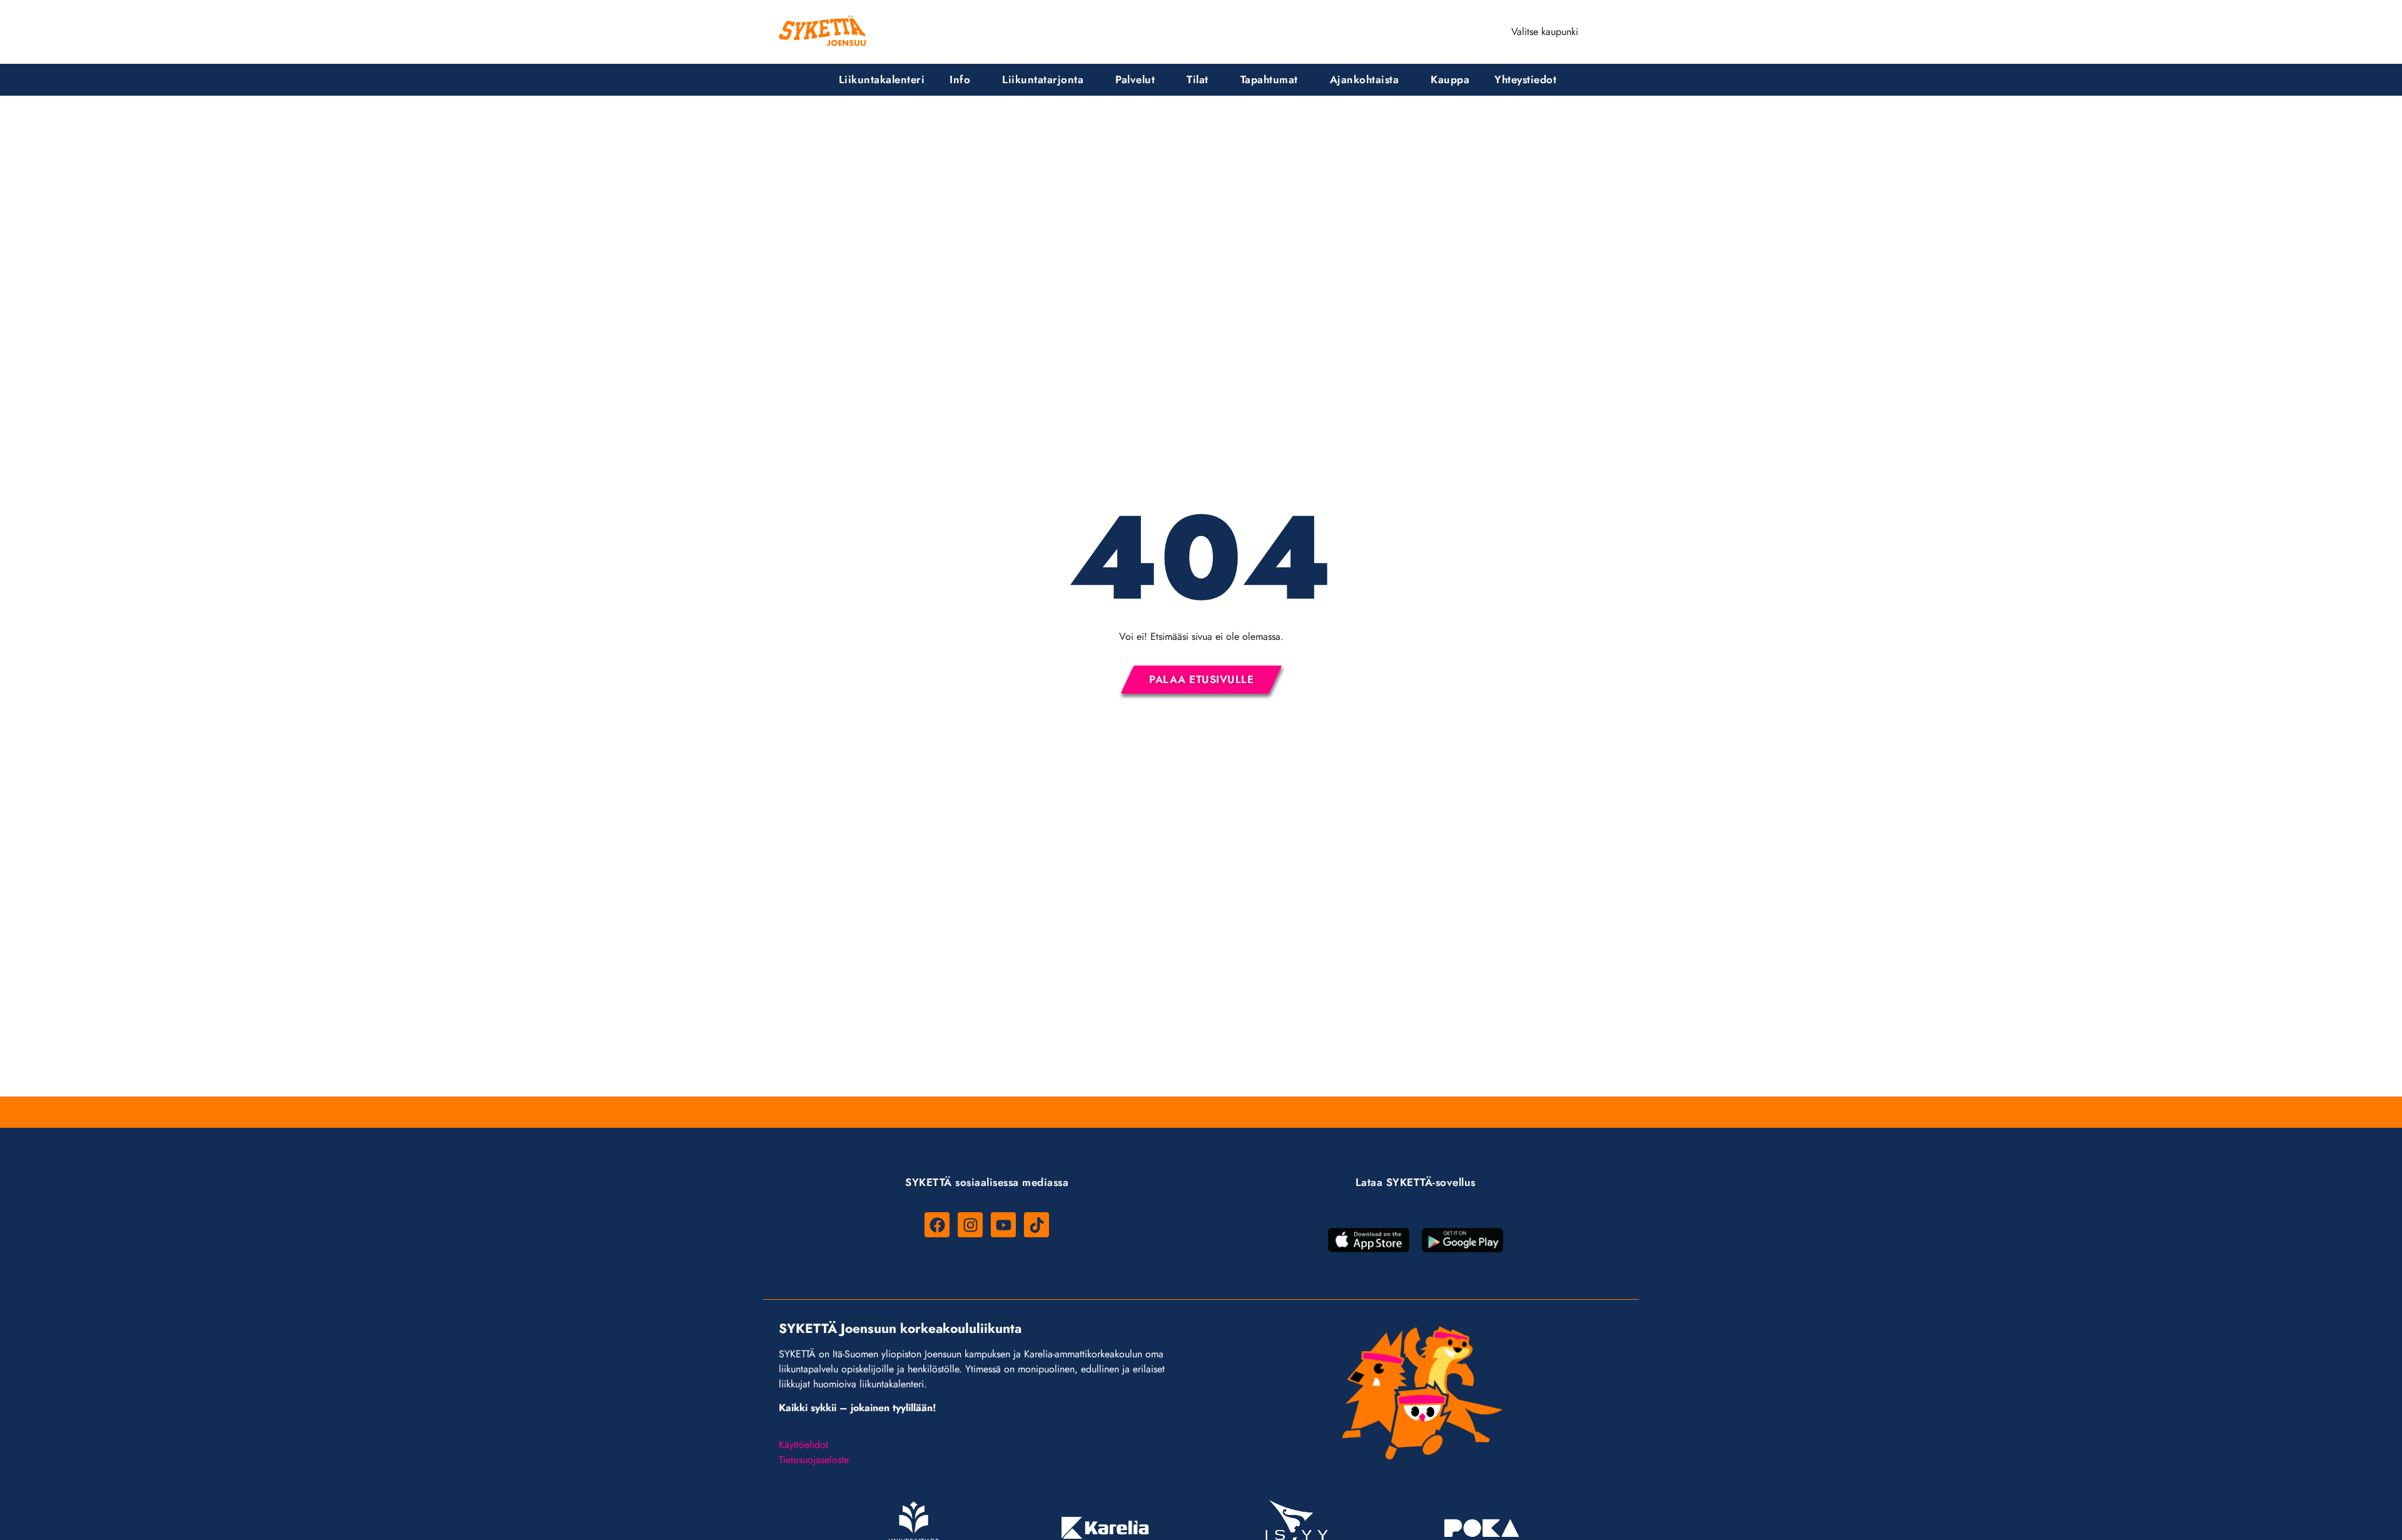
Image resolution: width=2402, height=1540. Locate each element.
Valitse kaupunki (1545, 32)
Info (960, 79)
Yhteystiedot (1525, 79)
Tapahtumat (1269, 79)
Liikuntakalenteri (882, 79)
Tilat (1198, 79)
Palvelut (1135, 79)
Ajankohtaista (1365, 79)
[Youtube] (1003, 1225)
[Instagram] (970, 1225)
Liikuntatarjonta (1043, 79)
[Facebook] (937, 1225)
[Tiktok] (1036, 1225)
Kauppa (1450, 79)
